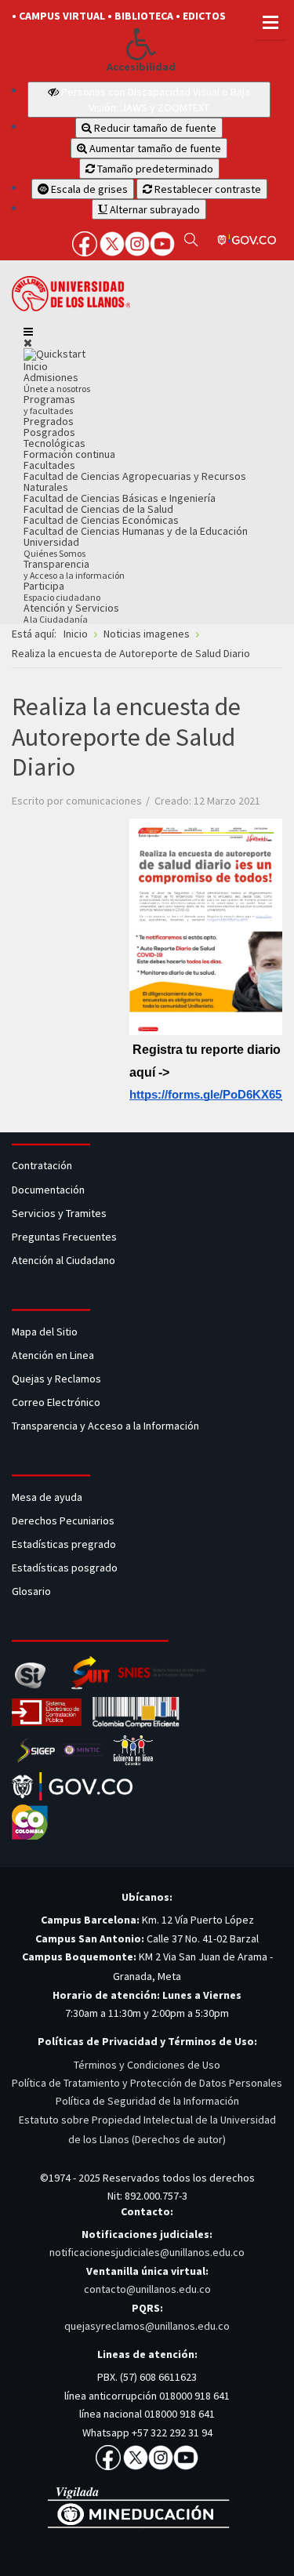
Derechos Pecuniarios (63, 1521)
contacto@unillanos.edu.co (147, 2289)
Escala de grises (88, 189)
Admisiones (57, 382)
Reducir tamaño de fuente (154, 128)
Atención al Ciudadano (64, 1260)
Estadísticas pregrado (64, 1544)
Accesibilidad (141, 67)
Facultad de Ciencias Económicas (101, 520)
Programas (49, 404)
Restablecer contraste (207, 189)
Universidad (54, 547)
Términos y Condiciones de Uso (147, 2065)
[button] (141, 44)
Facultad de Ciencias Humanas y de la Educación (136, 531)
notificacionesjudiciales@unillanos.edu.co (147, 2252)
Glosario (33, 1591)
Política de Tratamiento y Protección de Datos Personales (147, 2083)
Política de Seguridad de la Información (147, 2101)
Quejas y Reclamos (58, 1379)
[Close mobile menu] (28, 343)
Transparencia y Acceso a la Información (105, 1426)
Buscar (191, 239)
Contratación (43, 1165)
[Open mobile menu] (28, 332)
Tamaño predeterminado (154, 169)
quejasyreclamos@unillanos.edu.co (147, 2326)
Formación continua (69, 454)
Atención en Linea (53, 1355)
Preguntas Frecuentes (64, 1237)
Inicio (36, 366)
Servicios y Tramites (60, 1213)
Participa (62, 591)
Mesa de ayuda (47, 1497)
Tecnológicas (54, 443)
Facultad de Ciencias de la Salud (98, 509)
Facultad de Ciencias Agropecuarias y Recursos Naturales (135, 481)
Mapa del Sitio (46, 1332)
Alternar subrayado (154, 209)
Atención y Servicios (71, 613)
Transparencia (74, 569)
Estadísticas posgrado (65, 1568)
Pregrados (49, 421)
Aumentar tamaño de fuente (154, 148)
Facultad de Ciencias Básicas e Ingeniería (120, 498)
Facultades (49, 465)
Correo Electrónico (58, 1402)
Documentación (48, 1190)
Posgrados (49, 432)
